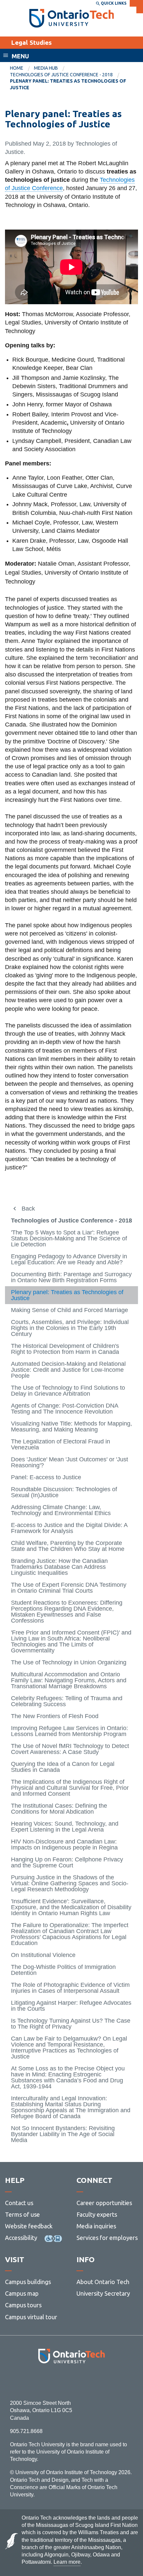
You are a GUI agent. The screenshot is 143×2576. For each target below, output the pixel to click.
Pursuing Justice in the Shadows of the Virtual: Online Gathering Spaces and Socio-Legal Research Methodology (70, 1883)
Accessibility (21, 2238)
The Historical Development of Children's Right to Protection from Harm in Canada (65, 1349)
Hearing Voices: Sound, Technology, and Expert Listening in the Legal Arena (65, 1827)
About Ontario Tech (103, 2282)
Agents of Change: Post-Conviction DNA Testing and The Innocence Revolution (65, 1409)
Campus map (22, 2293)
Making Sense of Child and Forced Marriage (70, 1310)
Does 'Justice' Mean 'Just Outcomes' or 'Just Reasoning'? (70, 1462)
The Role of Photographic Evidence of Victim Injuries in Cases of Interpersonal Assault (70, 1988)
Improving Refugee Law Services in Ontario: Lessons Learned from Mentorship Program (70, 1731)
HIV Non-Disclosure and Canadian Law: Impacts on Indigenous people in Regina (64, 1845)
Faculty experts (97, 2214)
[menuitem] (22, 68)
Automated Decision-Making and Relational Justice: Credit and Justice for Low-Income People (68, 1370)
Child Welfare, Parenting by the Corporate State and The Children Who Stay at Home (68, 1546)
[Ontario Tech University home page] (72, 18)
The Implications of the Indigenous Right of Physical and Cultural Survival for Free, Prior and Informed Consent (70, 1788)
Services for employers (107, 2238)
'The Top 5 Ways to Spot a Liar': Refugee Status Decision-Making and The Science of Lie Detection (69, 1238)
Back (28, 1209)
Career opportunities (104, 2203)
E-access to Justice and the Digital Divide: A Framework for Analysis (69, 1528)
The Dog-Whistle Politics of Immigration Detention (63, 1970)
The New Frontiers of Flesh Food (55, 1716)
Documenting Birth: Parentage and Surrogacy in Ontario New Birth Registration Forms (71, 1277)
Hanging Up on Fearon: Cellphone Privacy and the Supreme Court (67, 1862)
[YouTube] (101, 2381)
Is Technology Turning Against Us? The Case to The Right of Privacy (71, 2024)
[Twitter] (57, 2381)
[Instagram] (72, 2381)
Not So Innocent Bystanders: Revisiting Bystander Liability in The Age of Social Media (63, 2134)
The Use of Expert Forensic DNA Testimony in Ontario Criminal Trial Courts (69, 1588)
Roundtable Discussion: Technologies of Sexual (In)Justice (64, 1492)
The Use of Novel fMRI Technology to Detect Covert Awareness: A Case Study (70, 1749)
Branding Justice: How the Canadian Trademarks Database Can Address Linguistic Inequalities (59, 1567)
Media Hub (46, 68)
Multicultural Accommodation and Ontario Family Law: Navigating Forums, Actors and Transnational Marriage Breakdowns (69, 1680)
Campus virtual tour (31, 2317)
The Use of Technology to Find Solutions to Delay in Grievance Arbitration (68, 1391)
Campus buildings (28, 2282)
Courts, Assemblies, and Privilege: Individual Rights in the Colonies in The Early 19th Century (70, 1328)
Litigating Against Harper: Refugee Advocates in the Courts (71, 2006)
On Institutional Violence (43, 1955)
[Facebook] (42, 2381)
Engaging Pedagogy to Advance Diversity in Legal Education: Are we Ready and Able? (69, 1259)
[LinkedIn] (86, 2381)
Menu (20, 56)
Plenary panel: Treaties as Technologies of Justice (67, 1295)
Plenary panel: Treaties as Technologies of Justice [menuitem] (68, 84)
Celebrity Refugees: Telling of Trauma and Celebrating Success (67, 1701)
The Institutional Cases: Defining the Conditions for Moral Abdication (59, 1809)
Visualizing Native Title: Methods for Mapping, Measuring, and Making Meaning (71, 1427)
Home (17, 68)
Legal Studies (31, 42)
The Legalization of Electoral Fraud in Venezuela (61, 1444)
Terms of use (22, 2214)
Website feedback (29, 2226)
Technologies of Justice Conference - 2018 (61, 75)
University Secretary (103, 2293)
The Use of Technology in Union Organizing (69, 1662)
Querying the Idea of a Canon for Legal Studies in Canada (63, 1767)
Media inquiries (96, 2226)
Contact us (19, 2203)
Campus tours (23, 2305)
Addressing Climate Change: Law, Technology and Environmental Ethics (61, 1510)
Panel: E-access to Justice (46, 1477)
